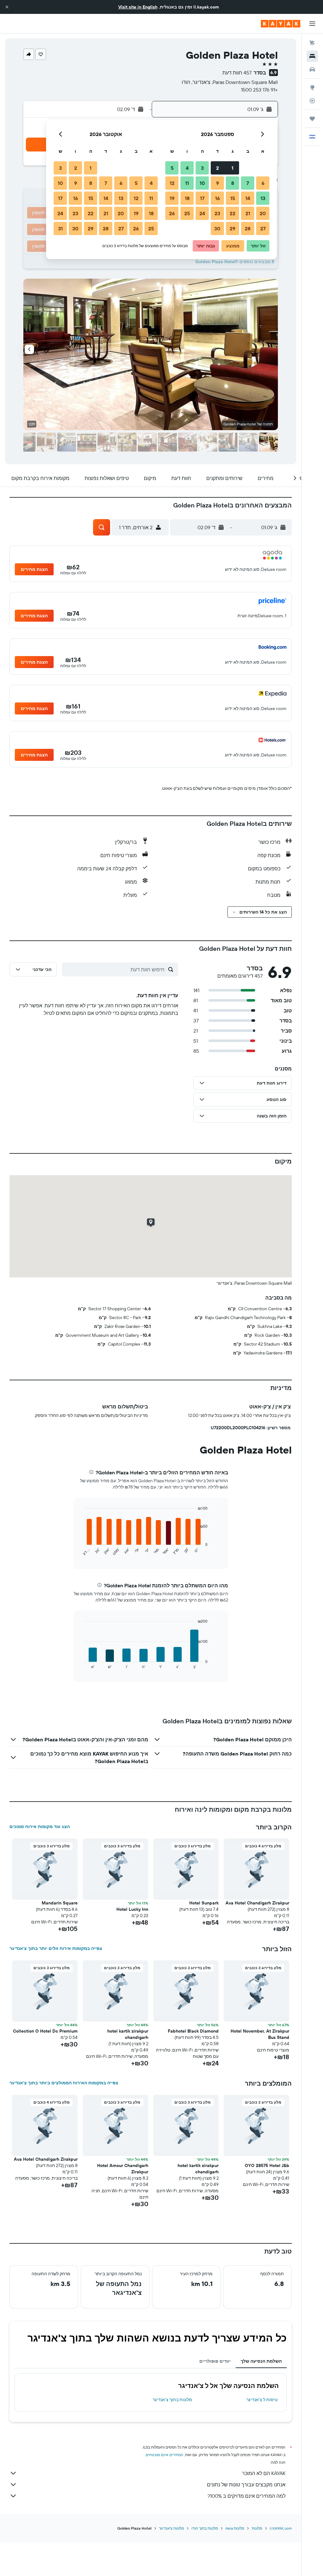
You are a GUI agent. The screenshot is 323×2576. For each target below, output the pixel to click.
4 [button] (187, 168)
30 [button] (217, 228)
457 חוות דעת (237, 73)
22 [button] (232, 213)
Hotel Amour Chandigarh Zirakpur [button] (123, 2169)
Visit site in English (138, 7)
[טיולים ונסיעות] (312, 119)
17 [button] (202, 198)
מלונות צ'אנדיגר (171, 2528)
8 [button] (233, 183)
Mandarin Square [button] (60, 1903)
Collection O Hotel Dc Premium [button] (45, 2031)
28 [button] (248, 228)
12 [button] (172, 183)
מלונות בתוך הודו (205, 2528)
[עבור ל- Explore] (312, 87)
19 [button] (172, 198)
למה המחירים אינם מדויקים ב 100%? (247, 2496)
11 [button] (187, 183)
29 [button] (232, 228)
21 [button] (248, 213)
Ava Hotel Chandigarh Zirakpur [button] (257, 1903)
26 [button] (172, 213)
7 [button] (248, 183)
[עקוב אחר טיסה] (312, 101)
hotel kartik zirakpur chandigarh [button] (128, 2034)
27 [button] (263, 228)
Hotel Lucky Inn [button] (132, 1909)
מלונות (257, 2528)
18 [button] (187, 198)
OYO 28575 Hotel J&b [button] (267, 2165)
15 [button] (233, 198)
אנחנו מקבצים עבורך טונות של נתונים (246, 2484)
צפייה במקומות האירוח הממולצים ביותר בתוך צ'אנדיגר (64, 2083)
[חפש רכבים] (312, 69)
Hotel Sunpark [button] (204, 1903)
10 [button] (202, 183)
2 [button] (217, 168)
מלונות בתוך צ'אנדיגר (172, 2400)
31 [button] (60, 228)
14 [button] (248, 198)
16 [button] (217, 198)
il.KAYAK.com (281, 2528)
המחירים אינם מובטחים (164, 2455)
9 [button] (217, 183)
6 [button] (263, 183)
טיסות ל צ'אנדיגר (262, 2400)
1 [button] (232, 168)
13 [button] (263, 198)
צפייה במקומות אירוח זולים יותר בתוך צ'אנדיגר (56, 1948)
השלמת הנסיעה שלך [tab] (261, 2361)
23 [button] (217, 213)
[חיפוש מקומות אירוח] (312, 56)
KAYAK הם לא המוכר (264, 2473)
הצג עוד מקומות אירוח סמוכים (40, 1827)
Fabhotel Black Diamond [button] (193, 2031)
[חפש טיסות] (312, 43)
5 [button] (172, 168)
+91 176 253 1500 (259, 90)
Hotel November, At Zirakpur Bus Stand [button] (260, 2034)
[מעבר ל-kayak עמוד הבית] (281, 24)
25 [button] (187, 213)
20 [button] (263, 213)
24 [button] (202, 213)
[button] (7, 7)
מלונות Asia (235, 2528)
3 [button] (202, 168)
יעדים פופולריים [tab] (215, 2361)
